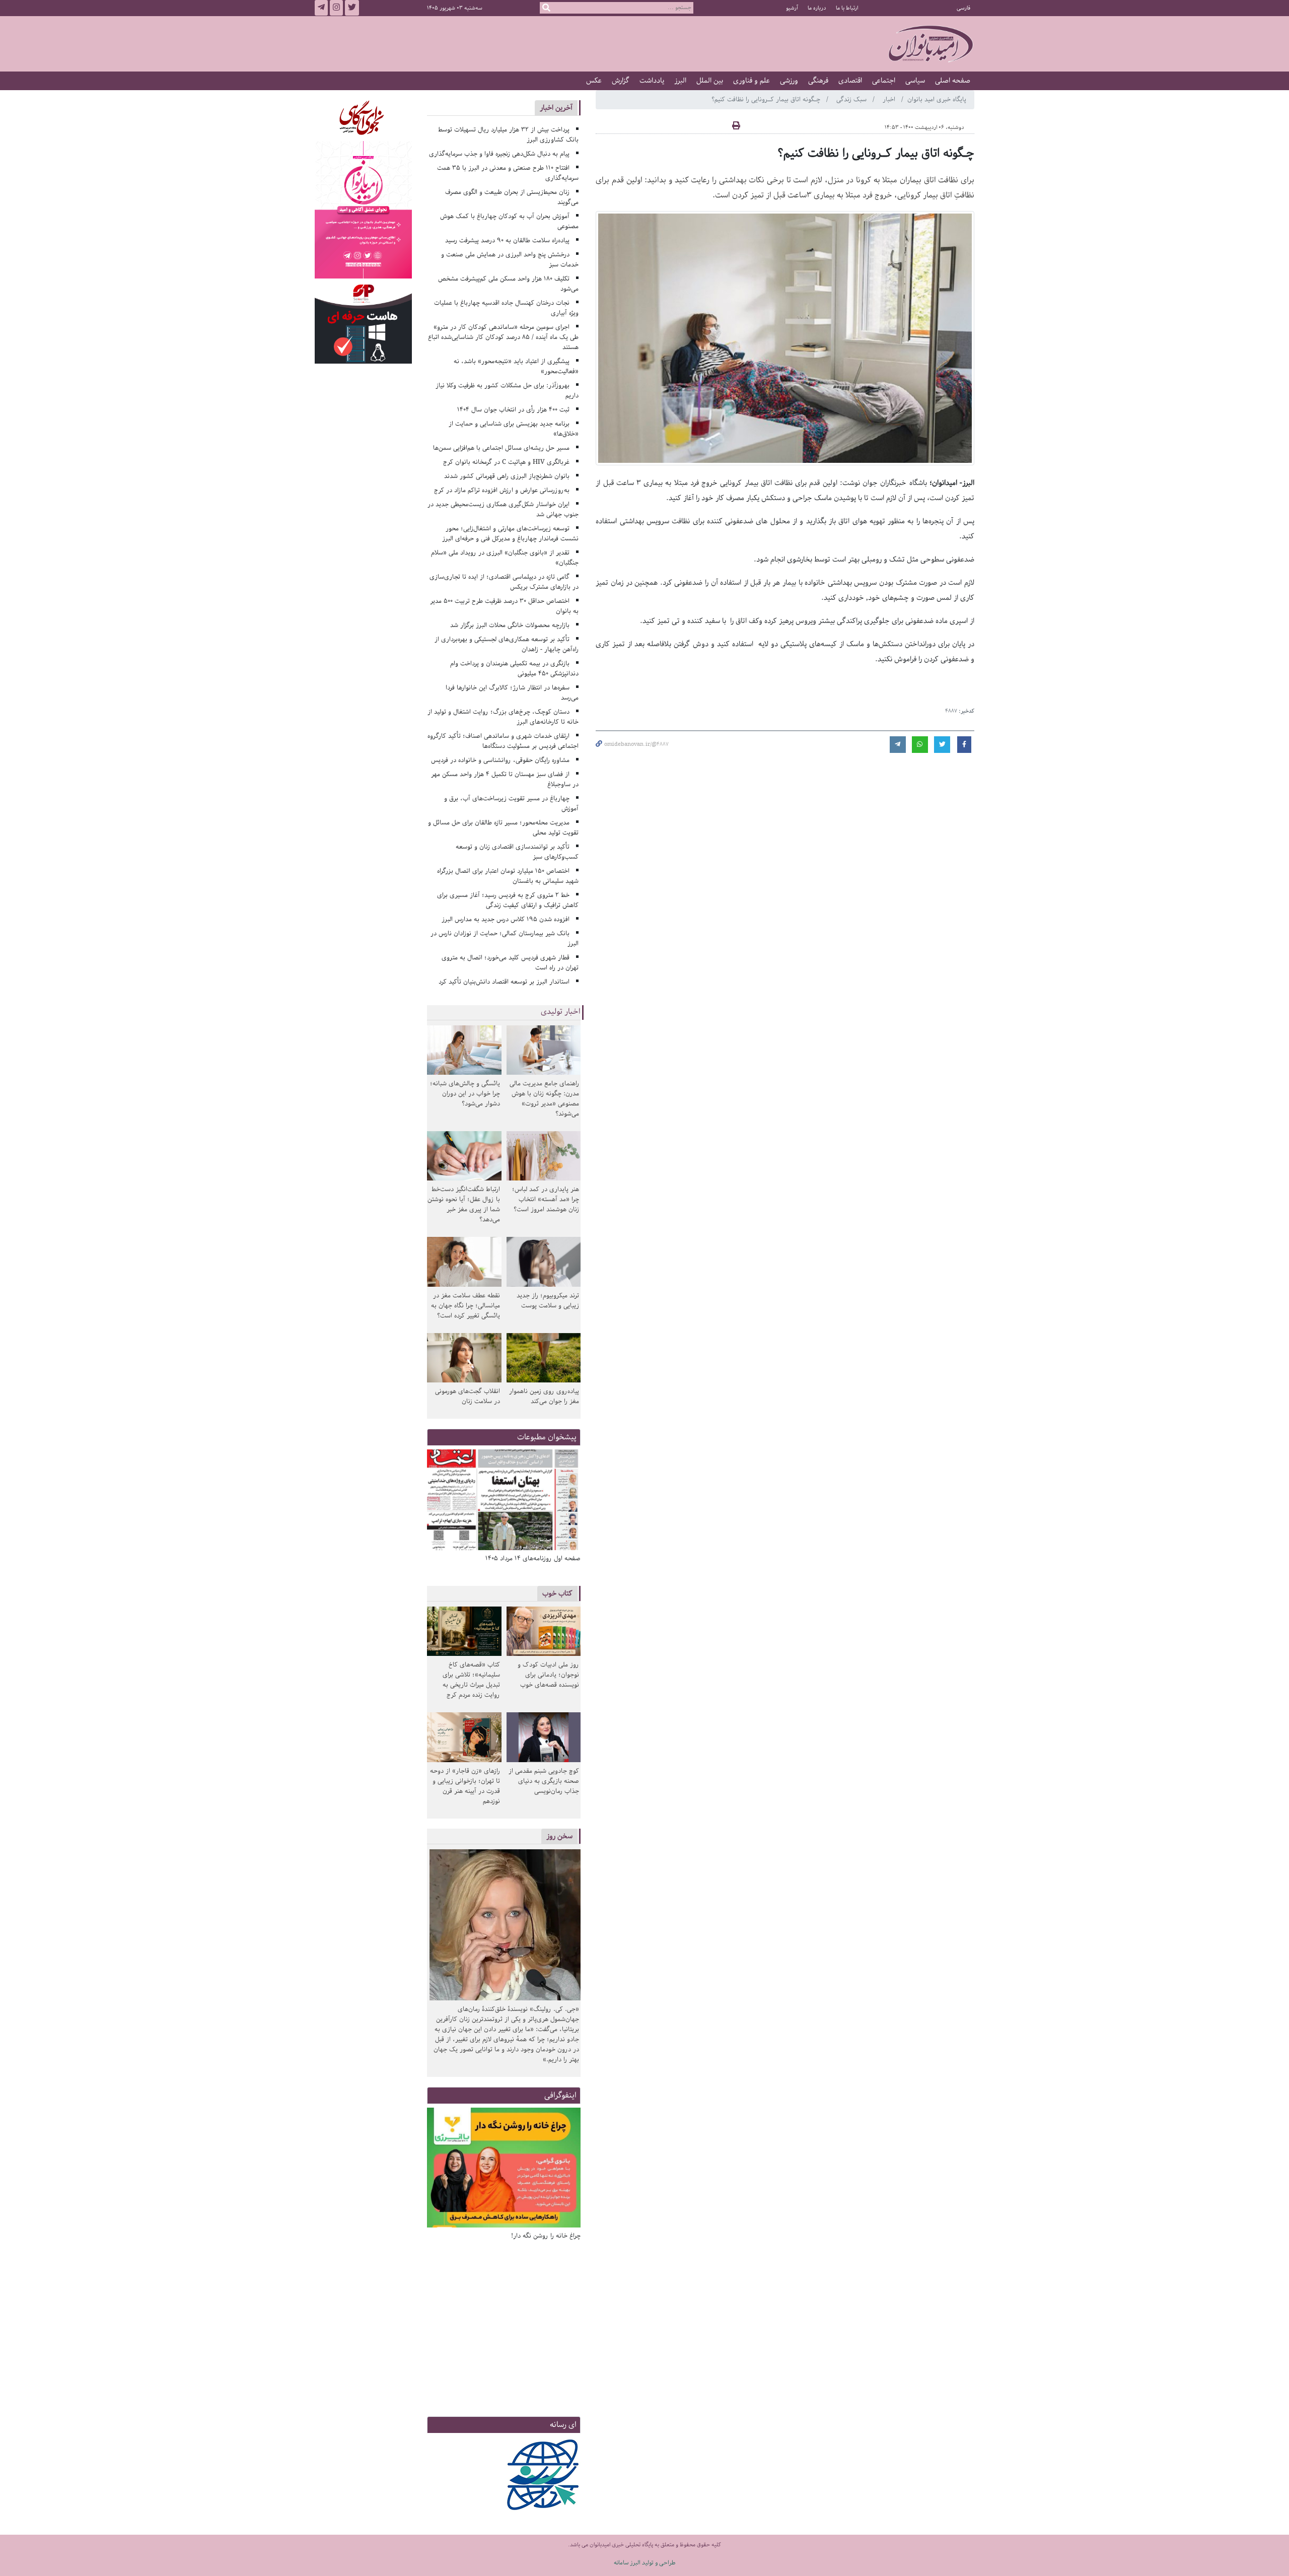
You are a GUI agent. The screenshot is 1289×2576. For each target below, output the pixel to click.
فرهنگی (818, 81)
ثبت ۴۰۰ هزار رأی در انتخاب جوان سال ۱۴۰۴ (513, 410)
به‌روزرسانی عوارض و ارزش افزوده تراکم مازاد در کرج (502, 490)
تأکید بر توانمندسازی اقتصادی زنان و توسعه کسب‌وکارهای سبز (517, 852)
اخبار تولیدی (561, 1012)
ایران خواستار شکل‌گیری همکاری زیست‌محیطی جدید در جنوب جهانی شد (503, 509)
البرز (680, 81)
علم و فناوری (751, 81)
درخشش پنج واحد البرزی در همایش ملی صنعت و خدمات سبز (510, 260)
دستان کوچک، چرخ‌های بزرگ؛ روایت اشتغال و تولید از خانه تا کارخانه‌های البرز (503, 717)
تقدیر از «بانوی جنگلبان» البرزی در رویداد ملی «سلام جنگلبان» (505, 558)
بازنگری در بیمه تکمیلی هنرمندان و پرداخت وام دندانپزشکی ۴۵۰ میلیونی (515, 669)
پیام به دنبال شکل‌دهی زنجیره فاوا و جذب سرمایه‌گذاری (499, 154)
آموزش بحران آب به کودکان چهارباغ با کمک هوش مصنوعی (510, 221)
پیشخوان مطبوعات (547, 1437)
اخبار (890, 99)
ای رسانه (563, 2425)
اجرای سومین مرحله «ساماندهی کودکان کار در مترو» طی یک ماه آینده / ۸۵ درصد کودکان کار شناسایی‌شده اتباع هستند (503, 337)
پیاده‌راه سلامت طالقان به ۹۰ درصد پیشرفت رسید (507, 240)
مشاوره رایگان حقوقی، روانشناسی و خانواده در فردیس (500, 760)
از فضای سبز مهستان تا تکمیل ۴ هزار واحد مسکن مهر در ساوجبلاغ (505, 779)
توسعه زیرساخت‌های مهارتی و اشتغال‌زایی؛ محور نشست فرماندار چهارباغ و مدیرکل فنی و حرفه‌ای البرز (510, 534)
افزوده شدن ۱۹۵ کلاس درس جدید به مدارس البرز (506, 919)
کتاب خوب (557, 1593)
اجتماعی (884, 81)
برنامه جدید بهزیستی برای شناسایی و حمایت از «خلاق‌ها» (514, 429)
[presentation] (569, 1501)
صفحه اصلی (953, 81)
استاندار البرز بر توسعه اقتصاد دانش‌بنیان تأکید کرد (504, 982)
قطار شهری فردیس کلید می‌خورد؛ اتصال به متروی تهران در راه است (510, 963)
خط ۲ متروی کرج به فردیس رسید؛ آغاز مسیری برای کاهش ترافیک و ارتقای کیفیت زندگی (508, 900)
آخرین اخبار (556, 108)
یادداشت (652, 81)
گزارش (621, 81)
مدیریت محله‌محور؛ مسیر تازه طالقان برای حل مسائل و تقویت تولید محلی (504, 828)
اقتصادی (850, 81)
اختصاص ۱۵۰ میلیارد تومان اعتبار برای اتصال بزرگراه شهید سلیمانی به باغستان (508, 876)
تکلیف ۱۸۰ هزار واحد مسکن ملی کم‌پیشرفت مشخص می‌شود (509, 284)
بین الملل (710, 81)
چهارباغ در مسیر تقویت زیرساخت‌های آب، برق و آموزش (512, 804)
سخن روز (559, 1836)
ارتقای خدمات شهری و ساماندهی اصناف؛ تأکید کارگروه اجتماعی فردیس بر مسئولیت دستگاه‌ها (503, 741)
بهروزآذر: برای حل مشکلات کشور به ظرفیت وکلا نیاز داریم (507, 391)
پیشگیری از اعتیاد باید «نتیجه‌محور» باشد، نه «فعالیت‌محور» (516, 366)
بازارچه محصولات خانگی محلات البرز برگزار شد (510, 625)
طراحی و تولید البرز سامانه (645, 2563)
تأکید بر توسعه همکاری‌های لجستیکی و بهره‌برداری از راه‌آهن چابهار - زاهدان (507, 644)
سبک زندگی (852, 99)
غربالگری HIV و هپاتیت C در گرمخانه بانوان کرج (506, 462)
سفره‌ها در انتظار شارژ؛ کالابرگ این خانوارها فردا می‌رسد (512, 693)
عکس (594, 81)
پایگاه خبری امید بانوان (937, 99)
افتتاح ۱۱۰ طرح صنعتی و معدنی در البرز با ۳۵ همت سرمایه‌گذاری (508, 173)
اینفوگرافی (560, 2095)
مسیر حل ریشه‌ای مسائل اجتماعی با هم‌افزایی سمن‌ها (501, 448)
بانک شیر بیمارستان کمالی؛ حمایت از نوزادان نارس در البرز (505, 938)
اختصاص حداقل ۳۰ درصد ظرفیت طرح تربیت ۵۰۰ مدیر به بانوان (505, 606)
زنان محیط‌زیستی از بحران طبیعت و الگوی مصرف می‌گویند (512, 197)
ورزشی (789, 81)
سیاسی (915, 81)
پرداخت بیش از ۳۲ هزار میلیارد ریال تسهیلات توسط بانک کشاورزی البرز (509, 135)
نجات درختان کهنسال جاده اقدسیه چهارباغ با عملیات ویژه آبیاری (507, 308)
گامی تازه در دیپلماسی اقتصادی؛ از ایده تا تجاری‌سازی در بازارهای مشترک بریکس (504, 582)
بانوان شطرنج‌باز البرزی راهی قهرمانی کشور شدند (507, 476)
